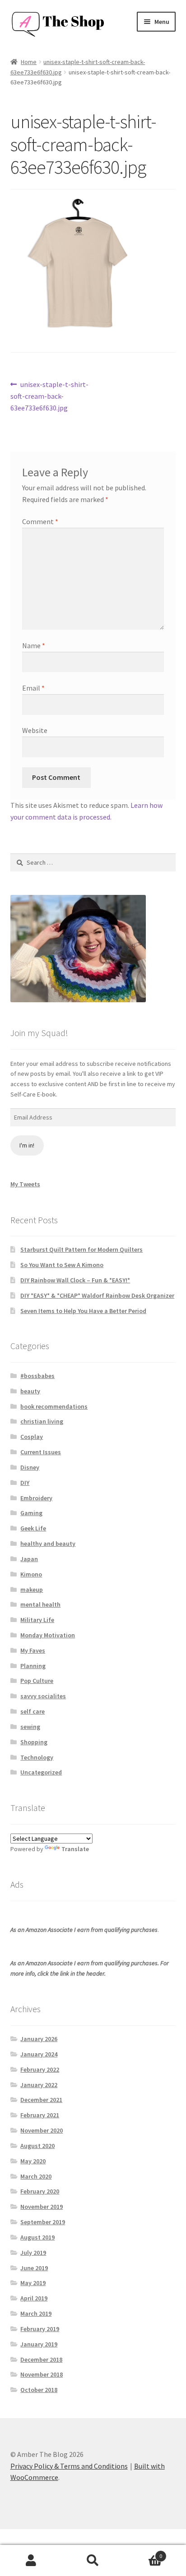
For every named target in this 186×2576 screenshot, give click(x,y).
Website (35, 730)
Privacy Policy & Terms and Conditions (69, 2466)
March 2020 (36, 2176)
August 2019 (37, 2237)
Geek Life (33, 1528)
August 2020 (37, 2146)
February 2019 (40, 2329)
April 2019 (34, 2298)
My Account (31, 2561)
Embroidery (36, 1498)
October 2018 (39, 2390)
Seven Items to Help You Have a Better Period (83, 1311)
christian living (42, 1421)
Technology (37, 1757)
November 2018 (42, 2374)
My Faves (33, 1650)
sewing (30, 1727)
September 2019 (43, 2222)
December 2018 (41, 2359)
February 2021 (40, 2115)
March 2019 (36, 2313)
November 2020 (42, 2130)
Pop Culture (37, 1681)
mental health (40, 1604)
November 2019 (42, 2207)
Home (29, 62)
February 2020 (40, 2191)
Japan (29, 1559)
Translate (75, 1849)
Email (33, 688)
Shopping (34, 1742)
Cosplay (32, 1437)
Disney (30, 1467)
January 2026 (39, 2039)
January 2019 (39, 2344)
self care (33, 1711)
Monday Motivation (48, 1635)
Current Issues (41, 1452)
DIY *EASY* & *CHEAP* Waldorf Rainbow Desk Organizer (97, 1295)
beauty (30, 1391)
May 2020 (33, 2161)
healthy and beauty (48, 1544)
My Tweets (25, 1184)
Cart (143, 2553)
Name (34, 645)
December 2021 (41, 2100)
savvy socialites (43, 1696)
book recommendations (54, 1406)
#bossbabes (37, 1376)
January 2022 (39, 2085)
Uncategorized (41, 1772)
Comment (40, 521)
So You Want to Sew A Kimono (62, 1265)
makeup (32, 1590)
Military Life (37, 1620)
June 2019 (34, 2268)
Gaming (31, 1513)
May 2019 (33, 2283)
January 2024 (39, 2054)
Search (93, 2561)
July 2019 (33, 2253)
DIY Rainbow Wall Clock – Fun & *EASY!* (75, 1280)
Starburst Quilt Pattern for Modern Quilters (81, 1249)
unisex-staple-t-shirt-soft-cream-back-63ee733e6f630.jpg (50, 396)
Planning (33, 1666)
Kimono (31, 1574)
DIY (25, 1483)
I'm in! (27, 1145)
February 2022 (40, 2069)
